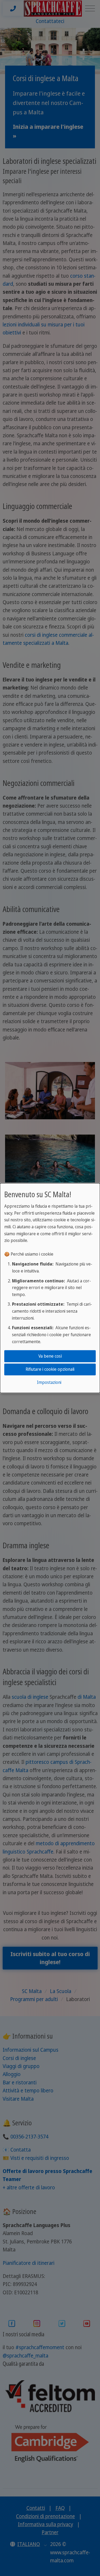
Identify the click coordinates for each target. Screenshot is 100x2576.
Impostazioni (49, 1383)
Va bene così (50, 1356)
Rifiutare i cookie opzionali (50, 1369)
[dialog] (50, 1288)
